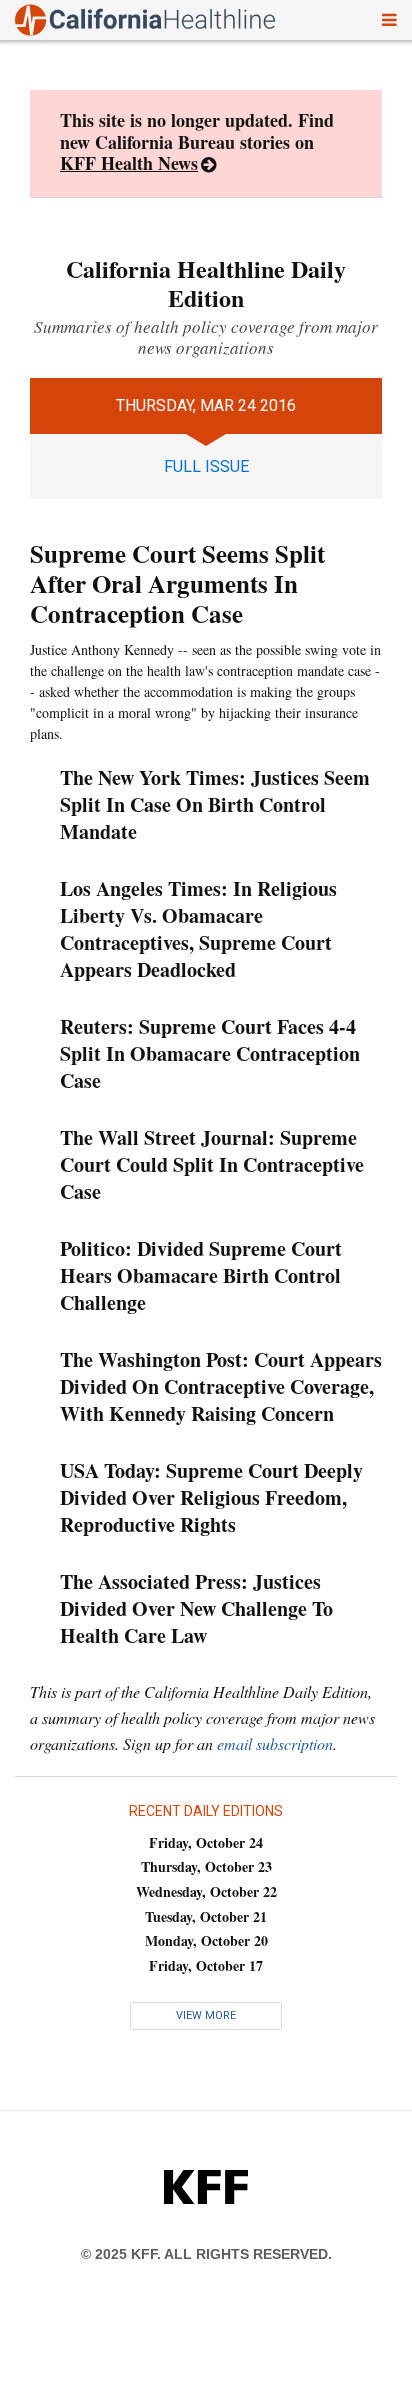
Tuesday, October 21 (206, 1916)
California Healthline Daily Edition (206, 283)
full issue (206, 466)
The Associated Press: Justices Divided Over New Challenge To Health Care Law (196, 1608)
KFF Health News (129, 163)
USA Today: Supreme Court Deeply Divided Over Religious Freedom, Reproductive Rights (211, 1497)
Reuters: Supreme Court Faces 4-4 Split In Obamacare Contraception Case (210, 1053)
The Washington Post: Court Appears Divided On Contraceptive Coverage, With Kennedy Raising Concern (221, 1386)
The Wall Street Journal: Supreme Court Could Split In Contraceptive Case (212, 1164)
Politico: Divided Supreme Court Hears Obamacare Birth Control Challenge (201, 1275)
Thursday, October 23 (206, 1866)
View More (206, 2015)
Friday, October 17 (206, 1965)
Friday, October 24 (206, 1842)
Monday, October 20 (206, 1940)
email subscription (275, 1743)
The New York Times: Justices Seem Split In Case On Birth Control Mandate (215, 804)
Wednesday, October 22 (206, 1891)
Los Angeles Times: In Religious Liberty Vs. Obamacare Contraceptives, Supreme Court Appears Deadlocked (198, 929)
